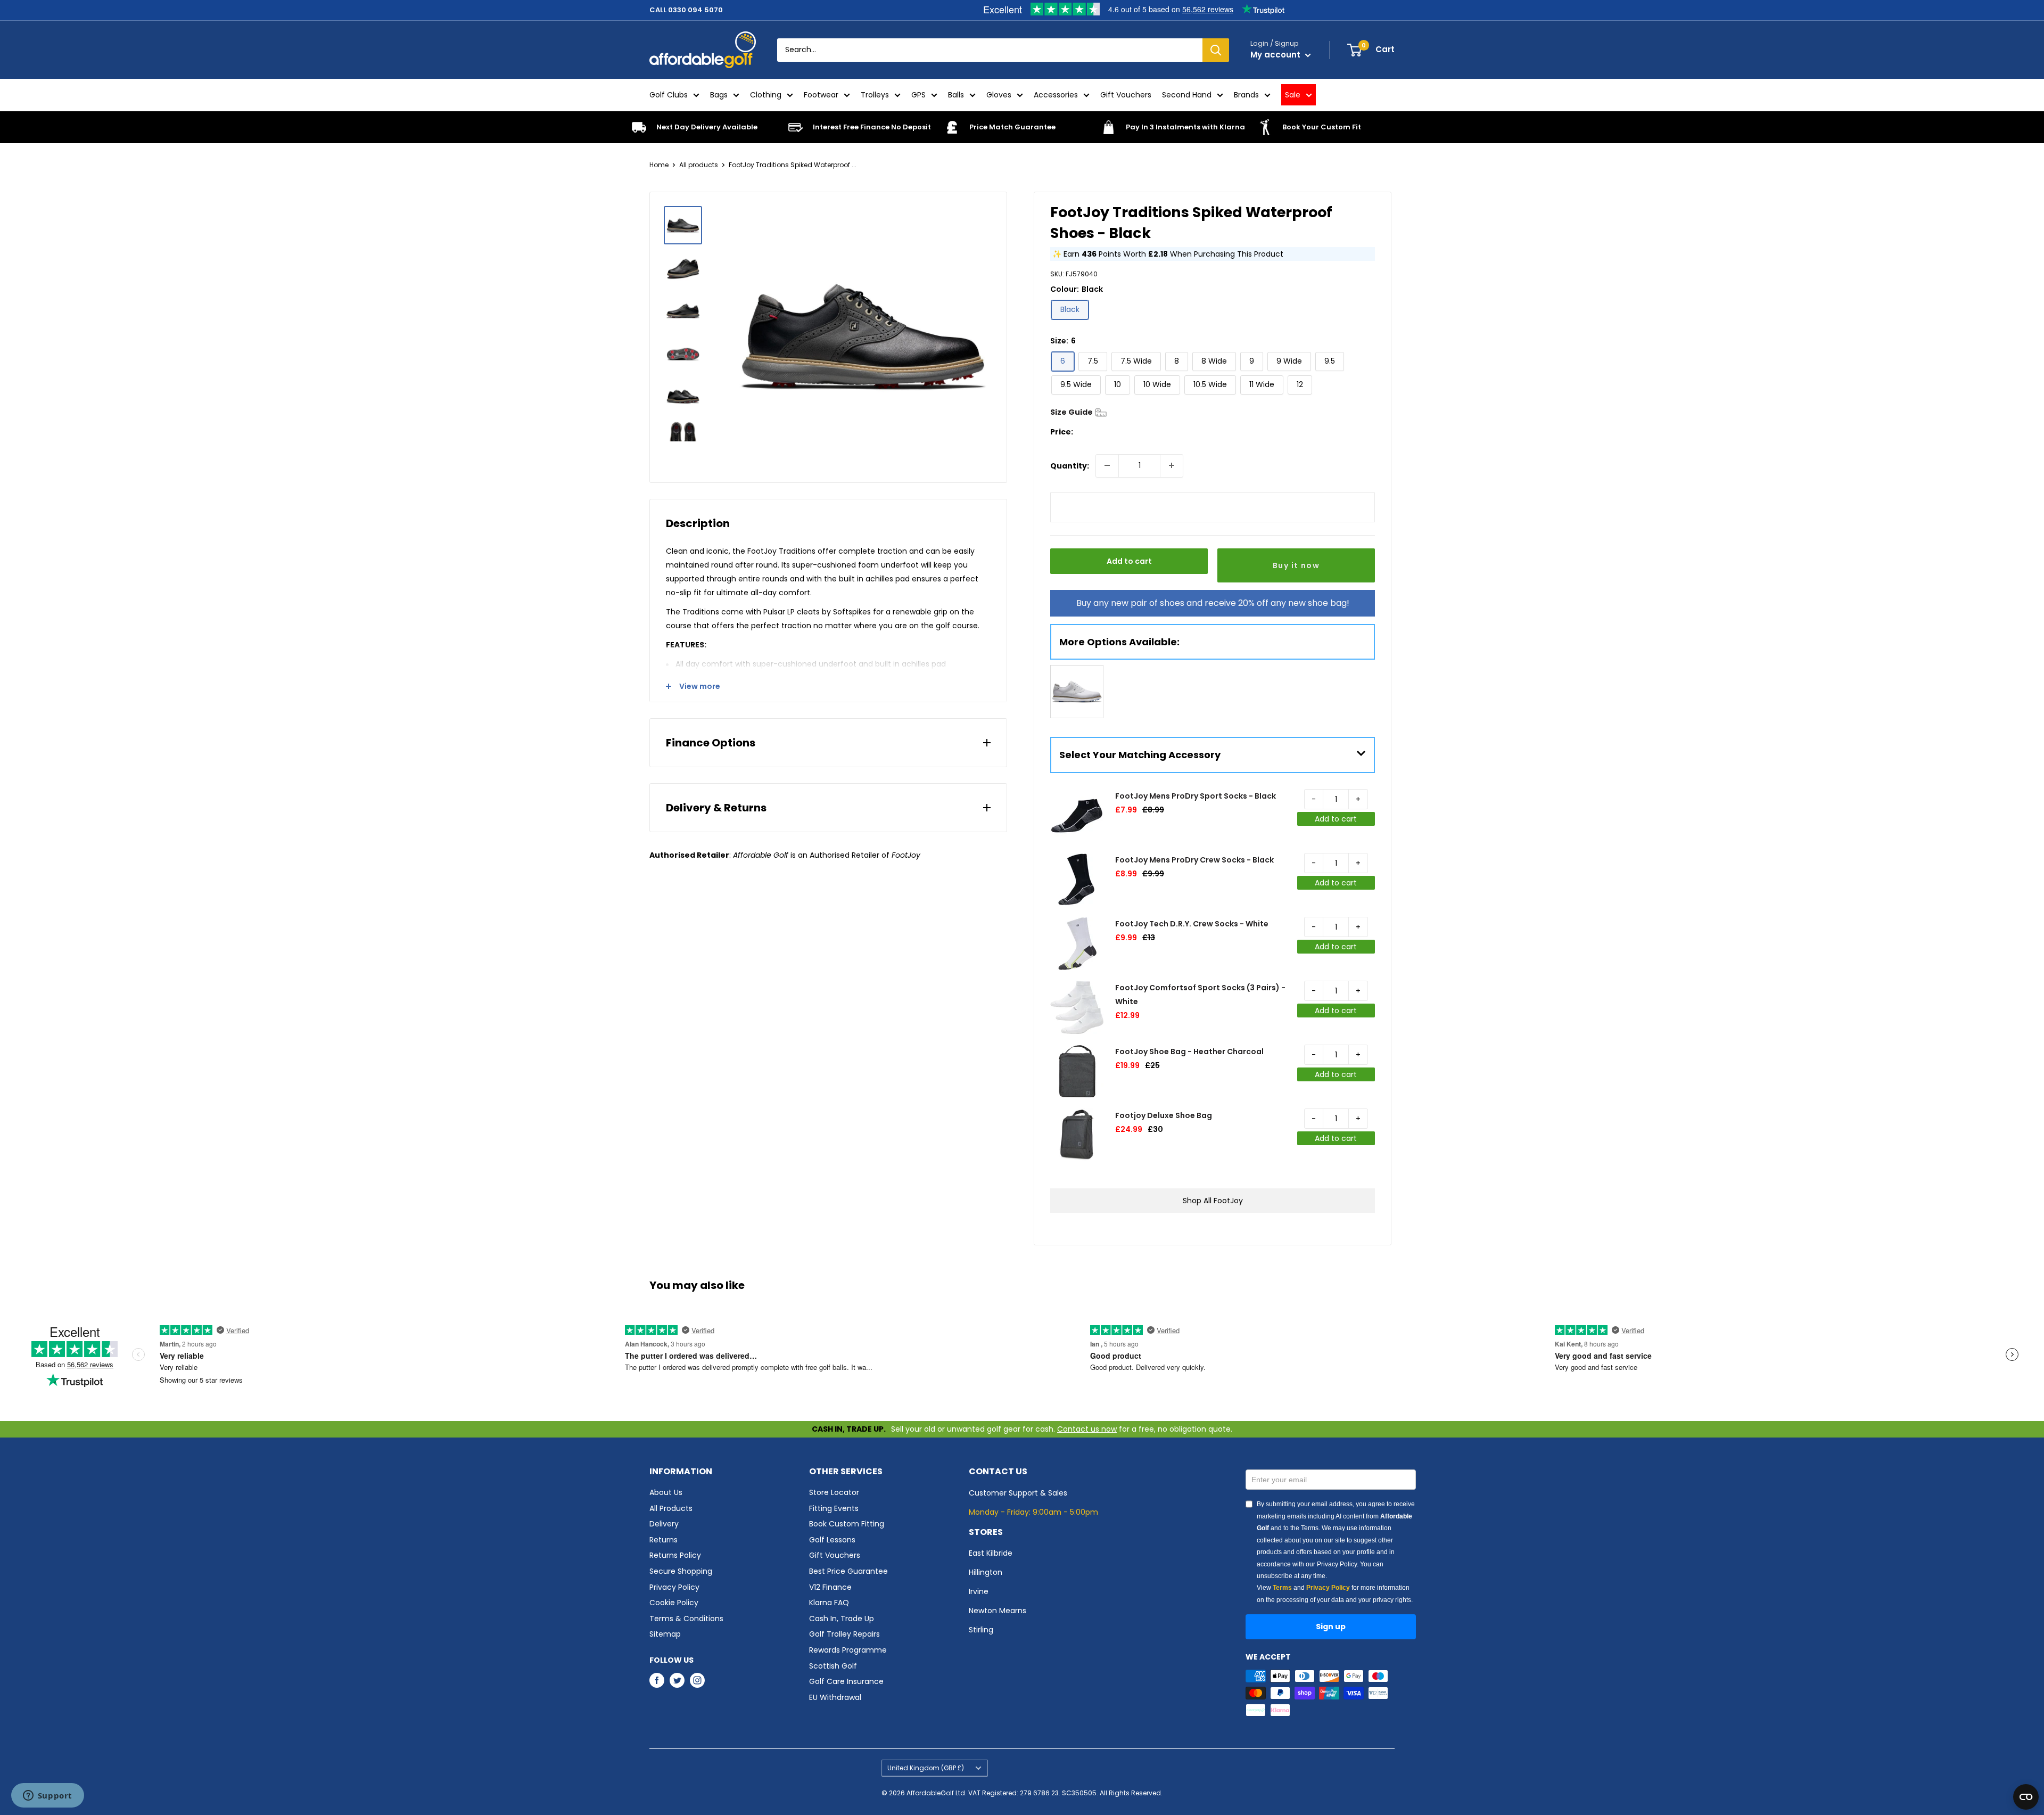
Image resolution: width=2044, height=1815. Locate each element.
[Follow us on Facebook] (657, 1680)
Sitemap (665, 1634)
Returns (664, 1540)
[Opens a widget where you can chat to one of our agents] (47, 1796)
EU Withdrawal (835, 1697)
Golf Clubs (669, 95)
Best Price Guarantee (848, 1571)
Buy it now (1296, 565)
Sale (1293, 95)
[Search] (1216, 50)
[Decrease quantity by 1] (1107, 465)
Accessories (1056, 95)
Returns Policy (675, 1555)
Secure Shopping (681, 1571)
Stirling (981, 1630)
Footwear (821, 95)
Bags (719, 95)
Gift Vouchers (1126, 95)
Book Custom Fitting (847, 1524)
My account (1276, 55)
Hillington (986, 1572)
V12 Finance (830, 1587)
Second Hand (1187, 95)
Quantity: (1070, 465)
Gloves (999, 95)
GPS (918, 95)
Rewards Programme (848, 1650)
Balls (956, 95)
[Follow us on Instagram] (697, 1680)
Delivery (664, 1524)
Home (659, 165)
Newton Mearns (998, 1611)
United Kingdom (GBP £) (926, 1768)
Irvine (979, 1591)
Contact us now (1087, 1429)
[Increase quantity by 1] (1172, 465)
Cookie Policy (674, 1603)
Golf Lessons (832, 1540)
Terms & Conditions (686, 1619)
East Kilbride (991, 1553)
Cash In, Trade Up (842, 1619)
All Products (671, 1508)
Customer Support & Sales (1018, 1493)
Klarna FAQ (829, 1603)
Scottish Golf (833, 1666)
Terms (1282, 1588)
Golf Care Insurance (846, 1681)
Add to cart (1129, 561)
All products (699, 165)
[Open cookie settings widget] (2026, 1797)
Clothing (766, 95)
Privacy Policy (674, 1587)
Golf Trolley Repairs (844, 1634)
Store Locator (834, 1492)
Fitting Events (834, 1508)
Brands (1246, 95)
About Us (666, 1492)
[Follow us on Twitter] (677, 1680)
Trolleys (875, 95)
